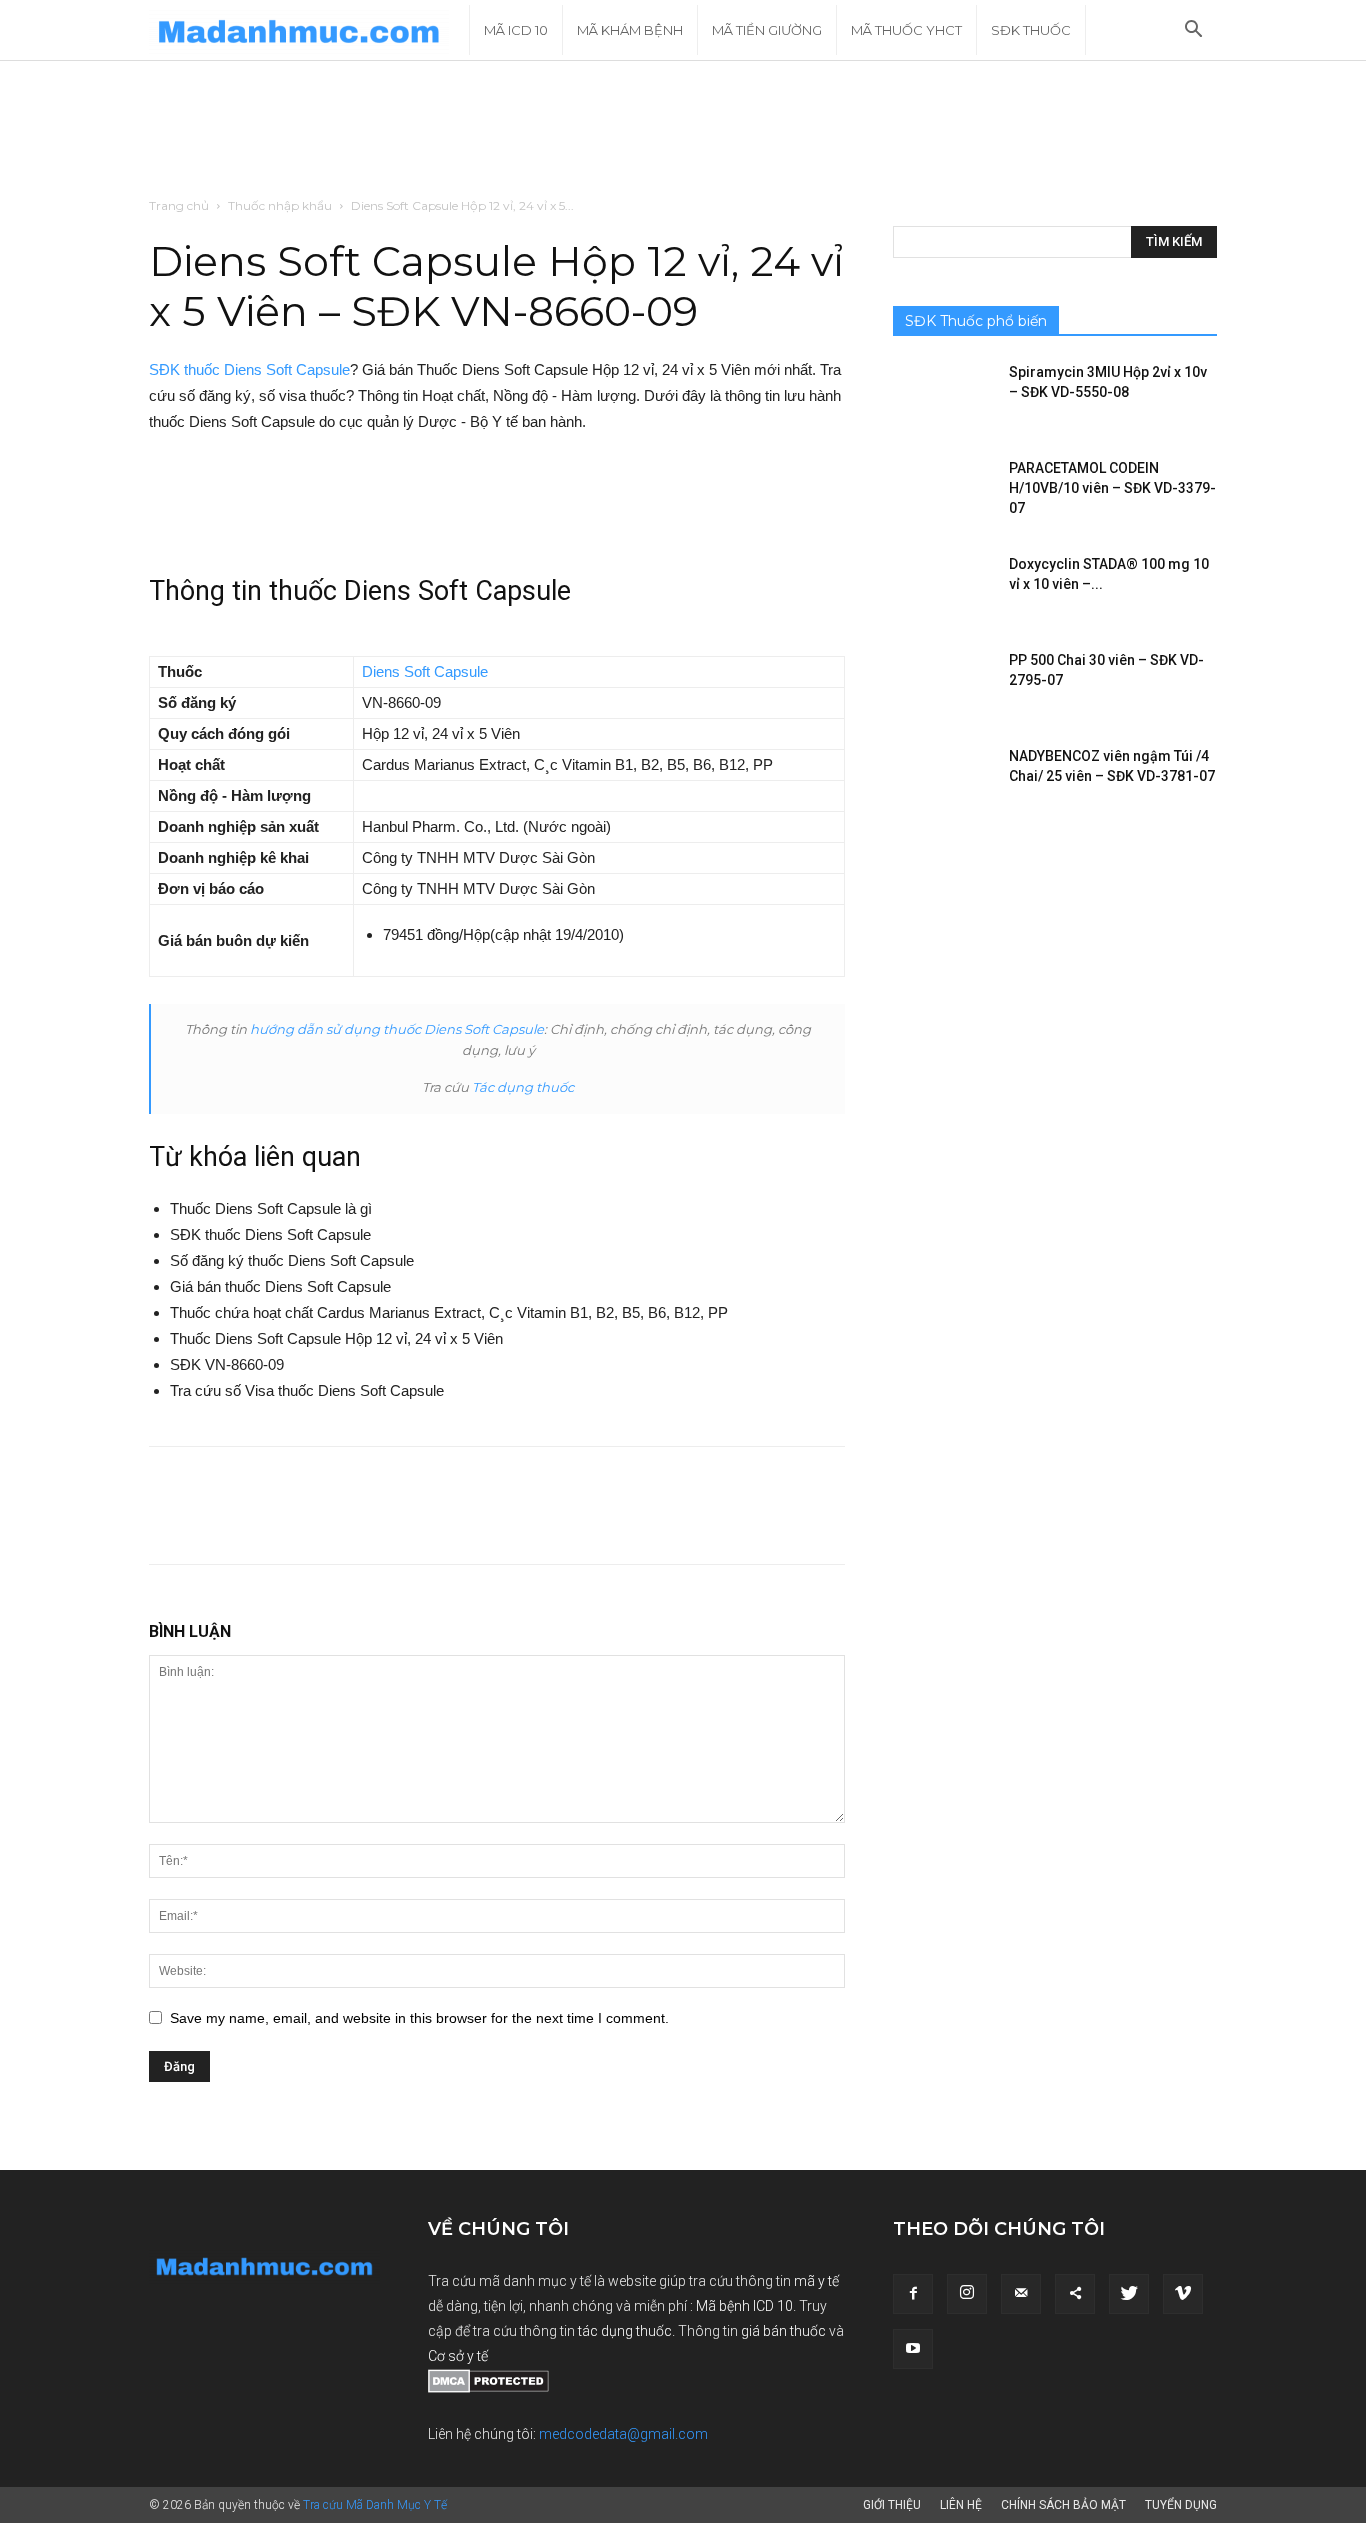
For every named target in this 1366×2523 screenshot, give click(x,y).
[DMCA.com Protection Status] (488, 2388)
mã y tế (816, 2281)
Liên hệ (961, 2505)
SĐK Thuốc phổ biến (976, 321)
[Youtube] (913, 2349)
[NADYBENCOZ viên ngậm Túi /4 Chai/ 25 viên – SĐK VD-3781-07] (943, 781)
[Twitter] (1129, 2294)
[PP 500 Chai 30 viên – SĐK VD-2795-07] (943, 685)
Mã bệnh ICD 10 (744, 2306)
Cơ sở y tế (458, 2356)
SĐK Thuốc (1031, 30)
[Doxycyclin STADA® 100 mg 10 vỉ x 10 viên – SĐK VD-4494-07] (943, 589)
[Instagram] (967, 2294)
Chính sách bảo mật (1063, 2505)
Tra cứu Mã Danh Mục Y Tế (375, 2505)
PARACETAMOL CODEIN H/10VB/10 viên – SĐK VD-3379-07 (1112, 488)
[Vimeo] (1183, 2294)
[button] (1193, 31)
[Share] (1075, 2294)
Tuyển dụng (1181, 2505)
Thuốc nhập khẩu (280, 205)
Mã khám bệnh (630, 30)
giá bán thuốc (783, 2331)
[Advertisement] (683, 130)
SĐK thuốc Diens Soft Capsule (249, 369)
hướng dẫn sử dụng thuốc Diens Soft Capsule (397, 1029)
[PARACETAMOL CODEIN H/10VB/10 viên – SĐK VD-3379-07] (943, 493)
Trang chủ (179, 205)
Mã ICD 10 (516, 30)
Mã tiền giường (767, 30)
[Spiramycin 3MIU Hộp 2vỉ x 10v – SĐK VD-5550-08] (943, 397)
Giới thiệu (892, 2505)
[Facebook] (913, 2294)
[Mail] (1021, 2294)
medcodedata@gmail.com (623, 2434)
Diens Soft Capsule (425, 671)
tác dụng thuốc (625, 2331)
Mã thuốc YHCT (906, 30)
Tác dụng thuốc (523, 1087)
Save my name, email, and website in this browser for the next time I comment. (419, 2018)
